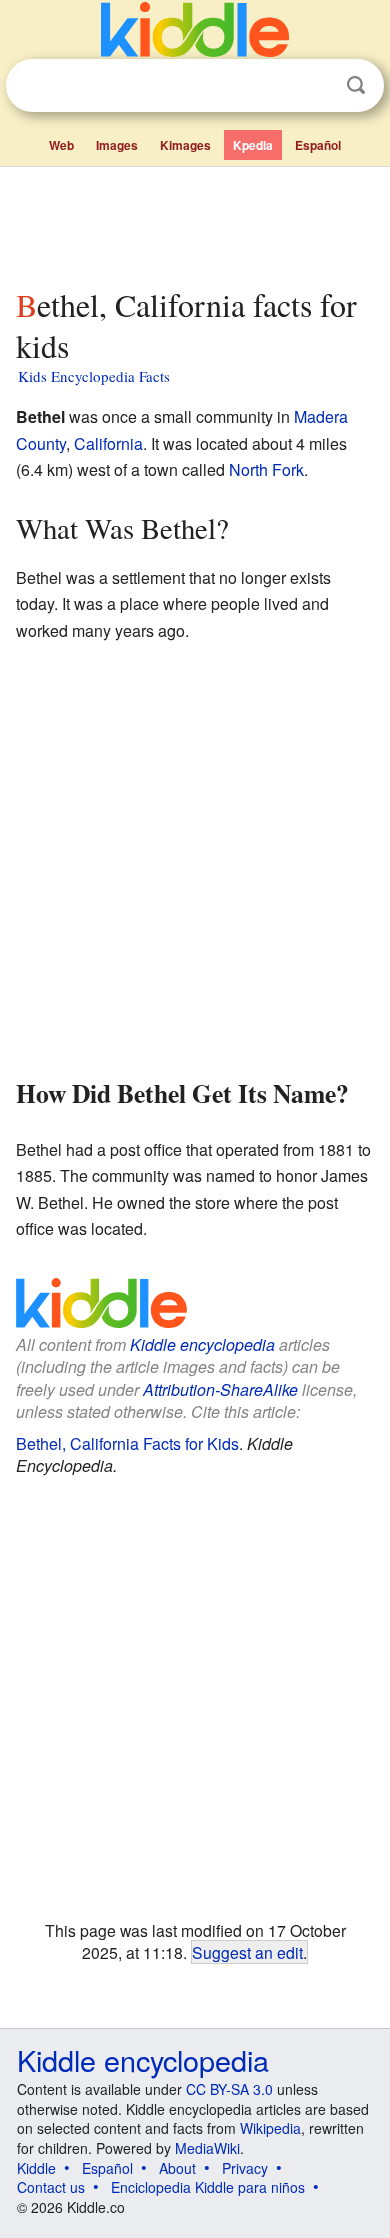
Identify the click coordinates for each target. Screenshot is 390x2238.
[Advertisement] (195, 223)
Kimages (185, 145)
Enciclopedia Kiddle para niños (208, 2187)
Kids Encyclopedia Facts (94, 376)
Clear (315, 86)
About (177, 2168)
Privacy (245, 2168)
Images (117, 145)
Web (61, 145)
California (108, 443)
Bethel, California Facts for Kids (127, 1443)
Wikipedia (270, 2128)
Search (356, 85)
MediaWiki (207, 2148)
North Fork (266, 469)
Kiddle (36, 2168)
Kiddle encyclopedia (202, 1344)
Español (318, 145)
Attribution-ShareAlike (220, 1389)
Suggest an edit (247, 1952)
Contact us (51, 2187)
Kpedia (253, 145)
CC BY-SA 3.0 (229, 2089)
